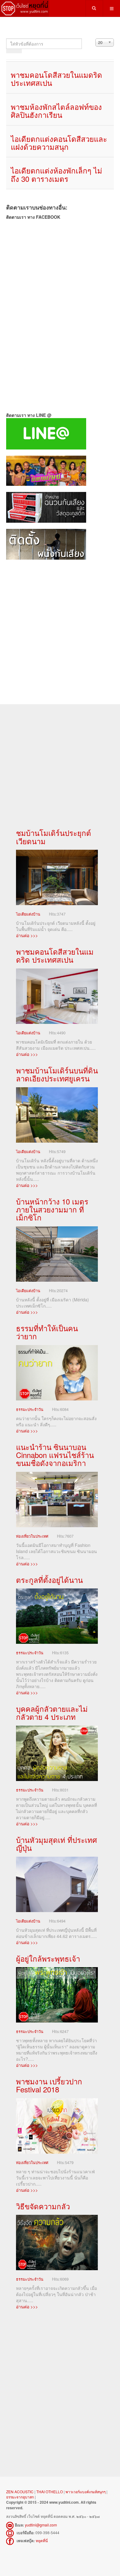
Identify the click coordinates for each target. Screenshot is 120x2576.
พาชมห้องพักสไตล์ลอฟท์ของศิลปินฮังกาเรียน (56, 111)
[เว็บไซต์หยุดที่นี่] (25, 8)
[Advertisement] (60, 626)
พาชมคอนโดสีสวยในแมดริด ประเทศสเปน (56, 79)
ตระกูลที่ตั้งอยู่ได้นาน (49, 1580)
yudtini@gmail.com (41, 2525)
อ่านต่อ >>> (27, 935)
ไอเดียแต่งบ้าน (28, 914)
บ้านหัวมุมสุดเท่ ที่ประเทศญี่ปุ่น (56, 1844)
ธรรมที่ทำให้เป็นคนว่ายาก (47, 1332)
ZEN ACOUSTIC (20, 2492)
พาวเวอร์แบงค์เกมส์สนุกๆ (86, 2492)
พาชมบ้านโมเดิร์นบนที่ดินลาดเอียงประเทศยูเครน (57, 1074)
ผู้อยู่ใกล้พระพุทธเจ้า (48, 1958)
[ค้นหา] (10, 51)
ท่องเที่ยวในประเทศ (32, 1536)
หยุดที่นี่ (42, 2540)
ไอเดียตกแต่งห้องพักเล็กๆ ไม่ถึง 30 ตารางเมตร (56, 174)
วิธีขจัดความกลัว (43, 2206)
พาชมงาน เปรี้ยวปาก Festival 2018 (49, 2085)
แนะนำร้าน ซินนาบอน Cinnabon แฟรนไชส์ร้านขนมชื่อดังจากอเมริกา (55, 1455)
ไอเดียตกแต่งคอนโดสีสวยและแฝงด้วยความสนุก (59, 143)
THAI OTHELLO (50, 2492)
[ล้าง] (18, 51)
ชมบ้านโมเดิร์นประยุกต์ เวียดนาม (54, 837)
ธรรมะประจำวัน (30, 1409)
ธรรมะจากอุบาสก (20, 2497)
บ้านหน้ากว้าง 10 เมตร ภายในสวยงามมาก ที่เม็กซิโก (52, 1209)
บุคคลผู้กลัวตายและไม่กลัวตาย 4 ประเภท (52, 1713)
